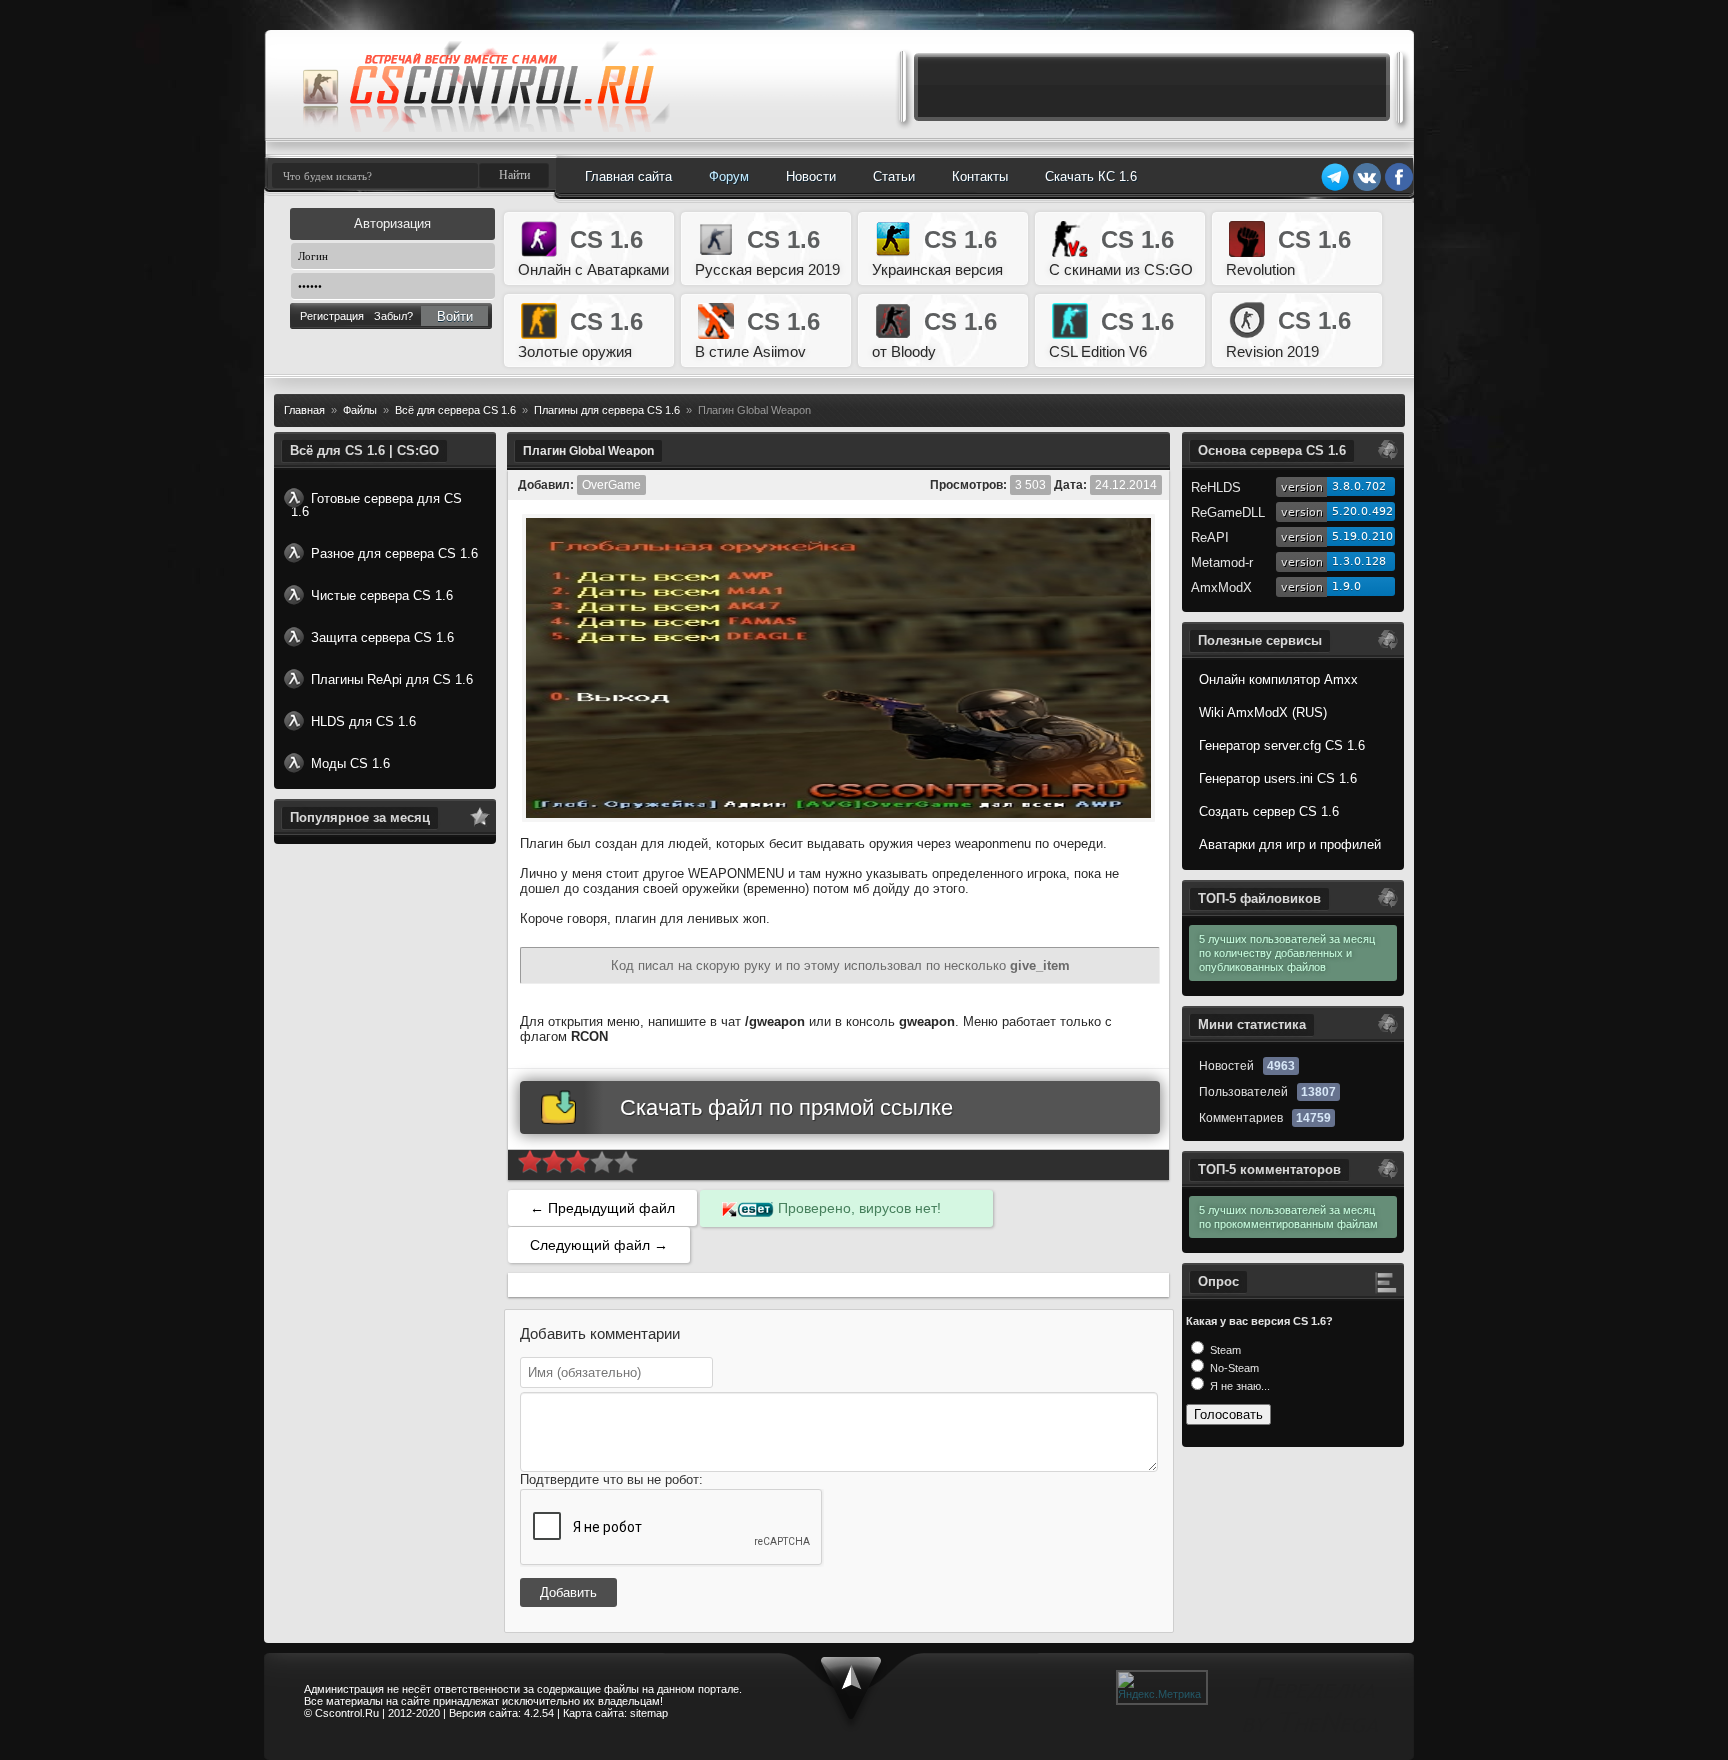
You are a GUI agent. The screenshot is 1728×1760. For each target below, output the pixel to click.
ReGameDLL (1228, 512)
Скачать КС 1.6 (1091, 176)
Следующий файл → (599, 1245)
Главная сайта (628, 176)
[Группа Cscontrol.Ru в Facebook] (1399, 188)
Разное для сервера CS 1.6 (394, 553)
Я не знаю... (1238, 1386)
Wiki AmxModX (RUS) (1263, 712)
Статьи (894, 176)
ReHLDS (1216, 487)
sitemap (649, 1713)
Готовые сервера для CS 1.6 (376, 505)
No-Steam (1233, 1368)
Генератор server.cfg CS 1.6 (1282, 745)
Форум (729, 176)
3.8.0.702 (1359, 486)
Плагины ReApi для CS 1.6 (392, 679)
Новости (811, 176)
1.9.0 (1346, 586)
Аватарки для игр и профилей (1290, 844)
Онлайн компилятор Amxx (1278, 679)
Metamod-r (1222, 562)
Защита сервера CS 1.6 (382, 637)
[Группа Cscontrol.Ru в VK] (1367, 188)
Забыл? (393, 316)
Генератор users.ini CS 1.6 (1278, 778)
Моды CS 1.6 (350, 763)
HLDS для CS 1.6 (363, 721)
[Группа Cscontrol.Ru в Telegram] (1335, 188)
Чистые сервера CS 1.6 (382, 595)
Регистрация (332, 316)
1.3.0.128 (1359, 561)
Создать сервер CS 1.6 (1269, 811)
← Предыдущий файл (602, 1208)
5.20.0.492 (1362, 511)
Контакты (980, 176)
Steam (1224, 1350)
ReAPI (1210, 537)
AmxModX (1221, 587)
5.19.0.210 (1362, 536)
